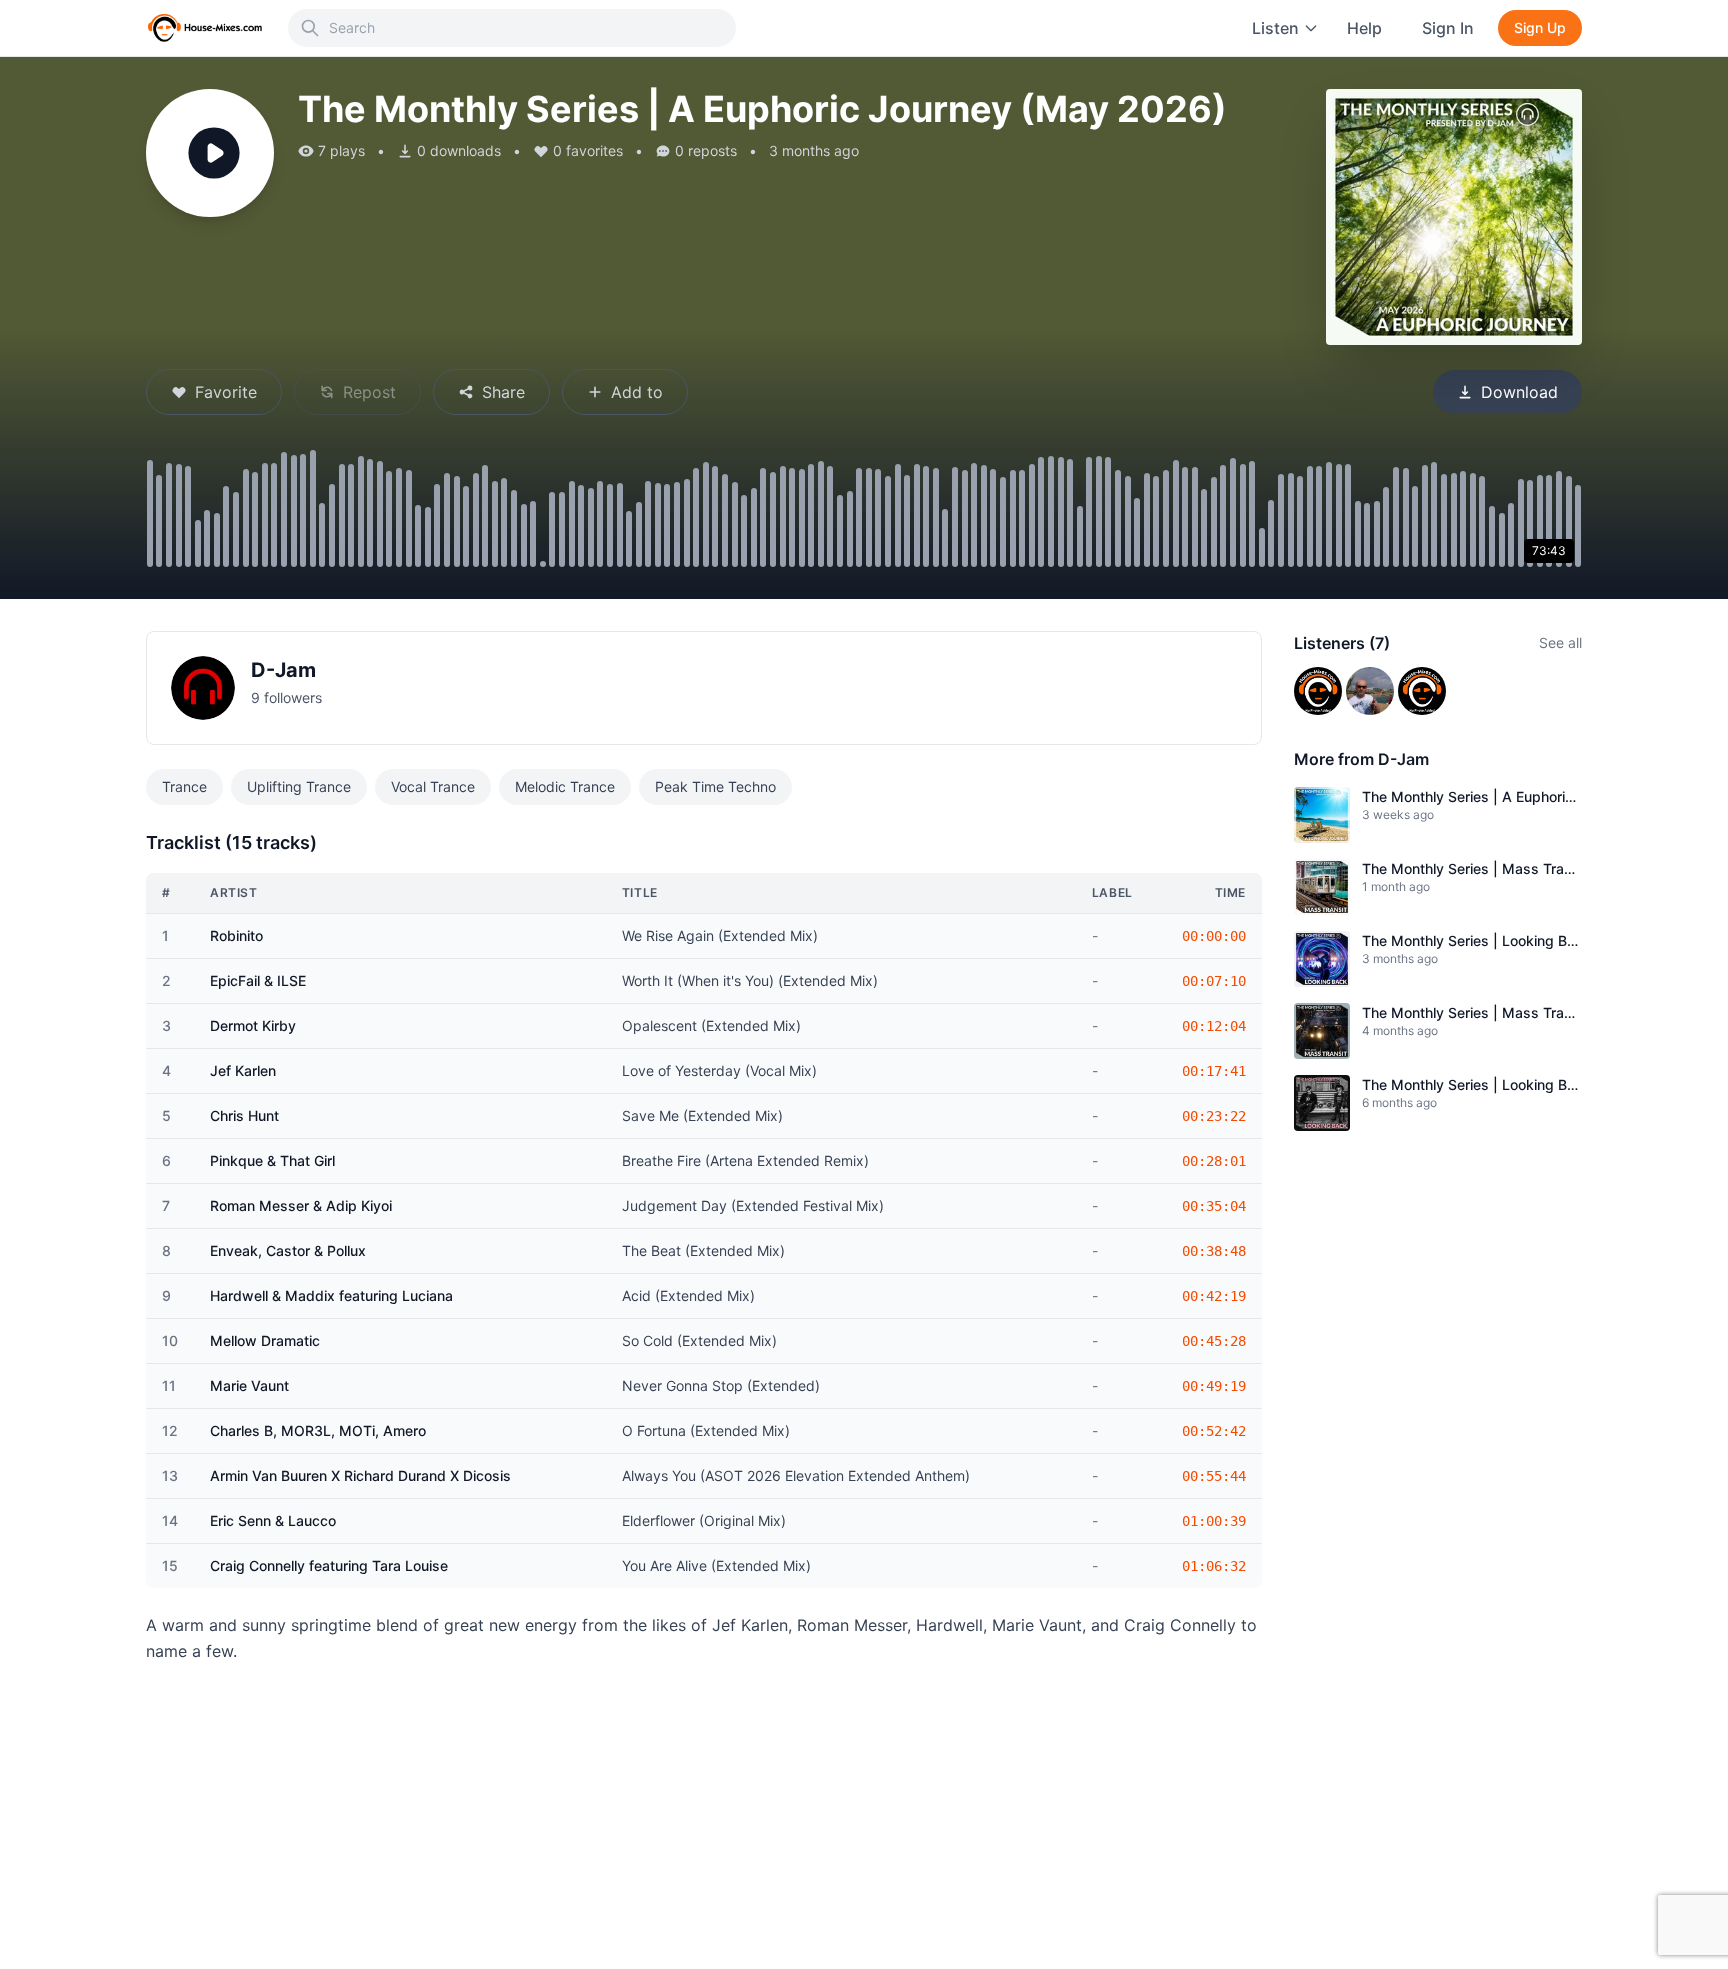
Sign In (1448, 28)
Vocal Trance (433, 786)
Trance (184, 786)
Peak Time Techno (715, 786)
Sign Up (1540, 27)
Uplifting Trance (299, 786)
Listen (1275, 28)
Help (1364, 28)
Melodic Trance (565, 786)
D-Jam (283, 670)
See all (1560, 642)
